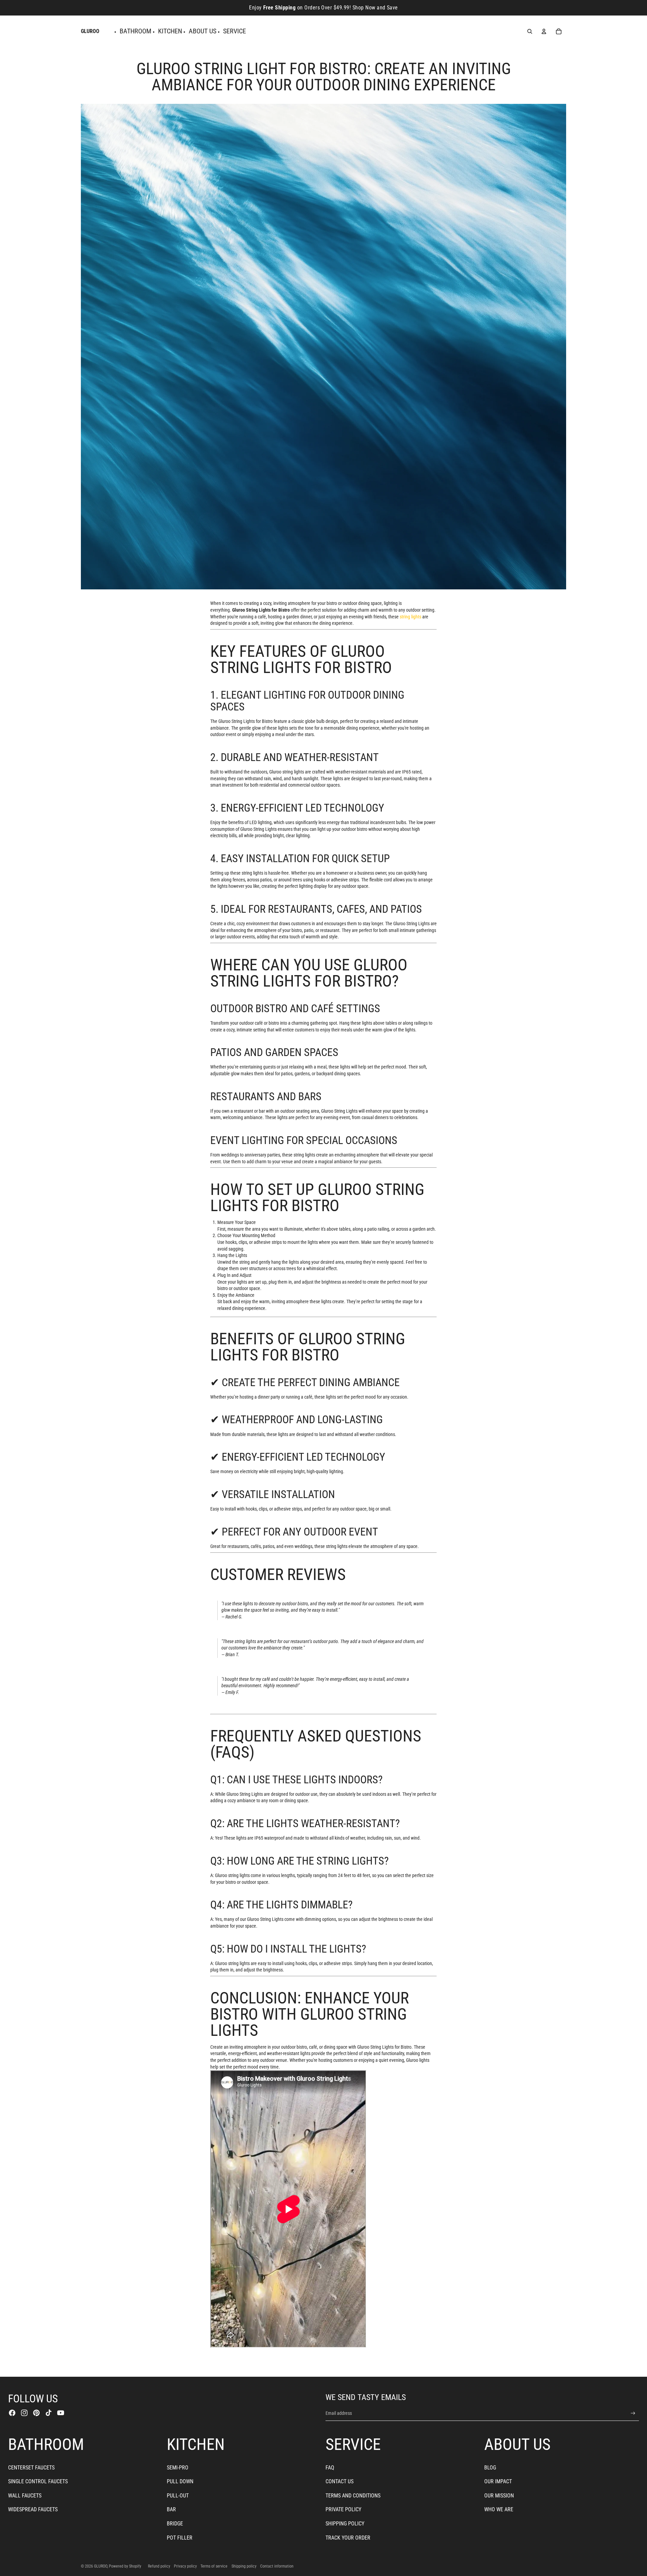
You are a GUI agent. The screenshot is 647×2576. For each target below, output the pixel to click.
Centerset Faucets (31, 2468)
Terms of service (214, 2566)
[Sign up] (633, 2413)
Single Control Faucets (38, 2481)
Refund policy (159, 2566)
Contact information (277, 2566)
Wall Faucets (25, 2496)
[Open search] (530, 31)
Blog (490, 2468)
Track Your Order (348, 2538)
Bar (171, 2509)
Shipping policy (244, 2566)
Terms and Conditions (353, 2496)
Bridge (175, 2524)
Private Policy (343, 2509)
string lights (410, 617)
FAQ (330, 2468)
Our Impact (498, 2481)
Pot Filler (180, 2538)
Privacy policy (185, 2566)
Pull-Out (178, 2496)
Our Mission (499, 2496)
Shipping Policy (345, 2524)
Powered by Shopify (125, 2566)
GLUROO (101, 2566)
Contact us (340, 2481)
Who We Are (499, 2509)
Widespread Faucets (33, 2509)
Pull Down (180, 2481)
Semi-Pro (178, 2468)
